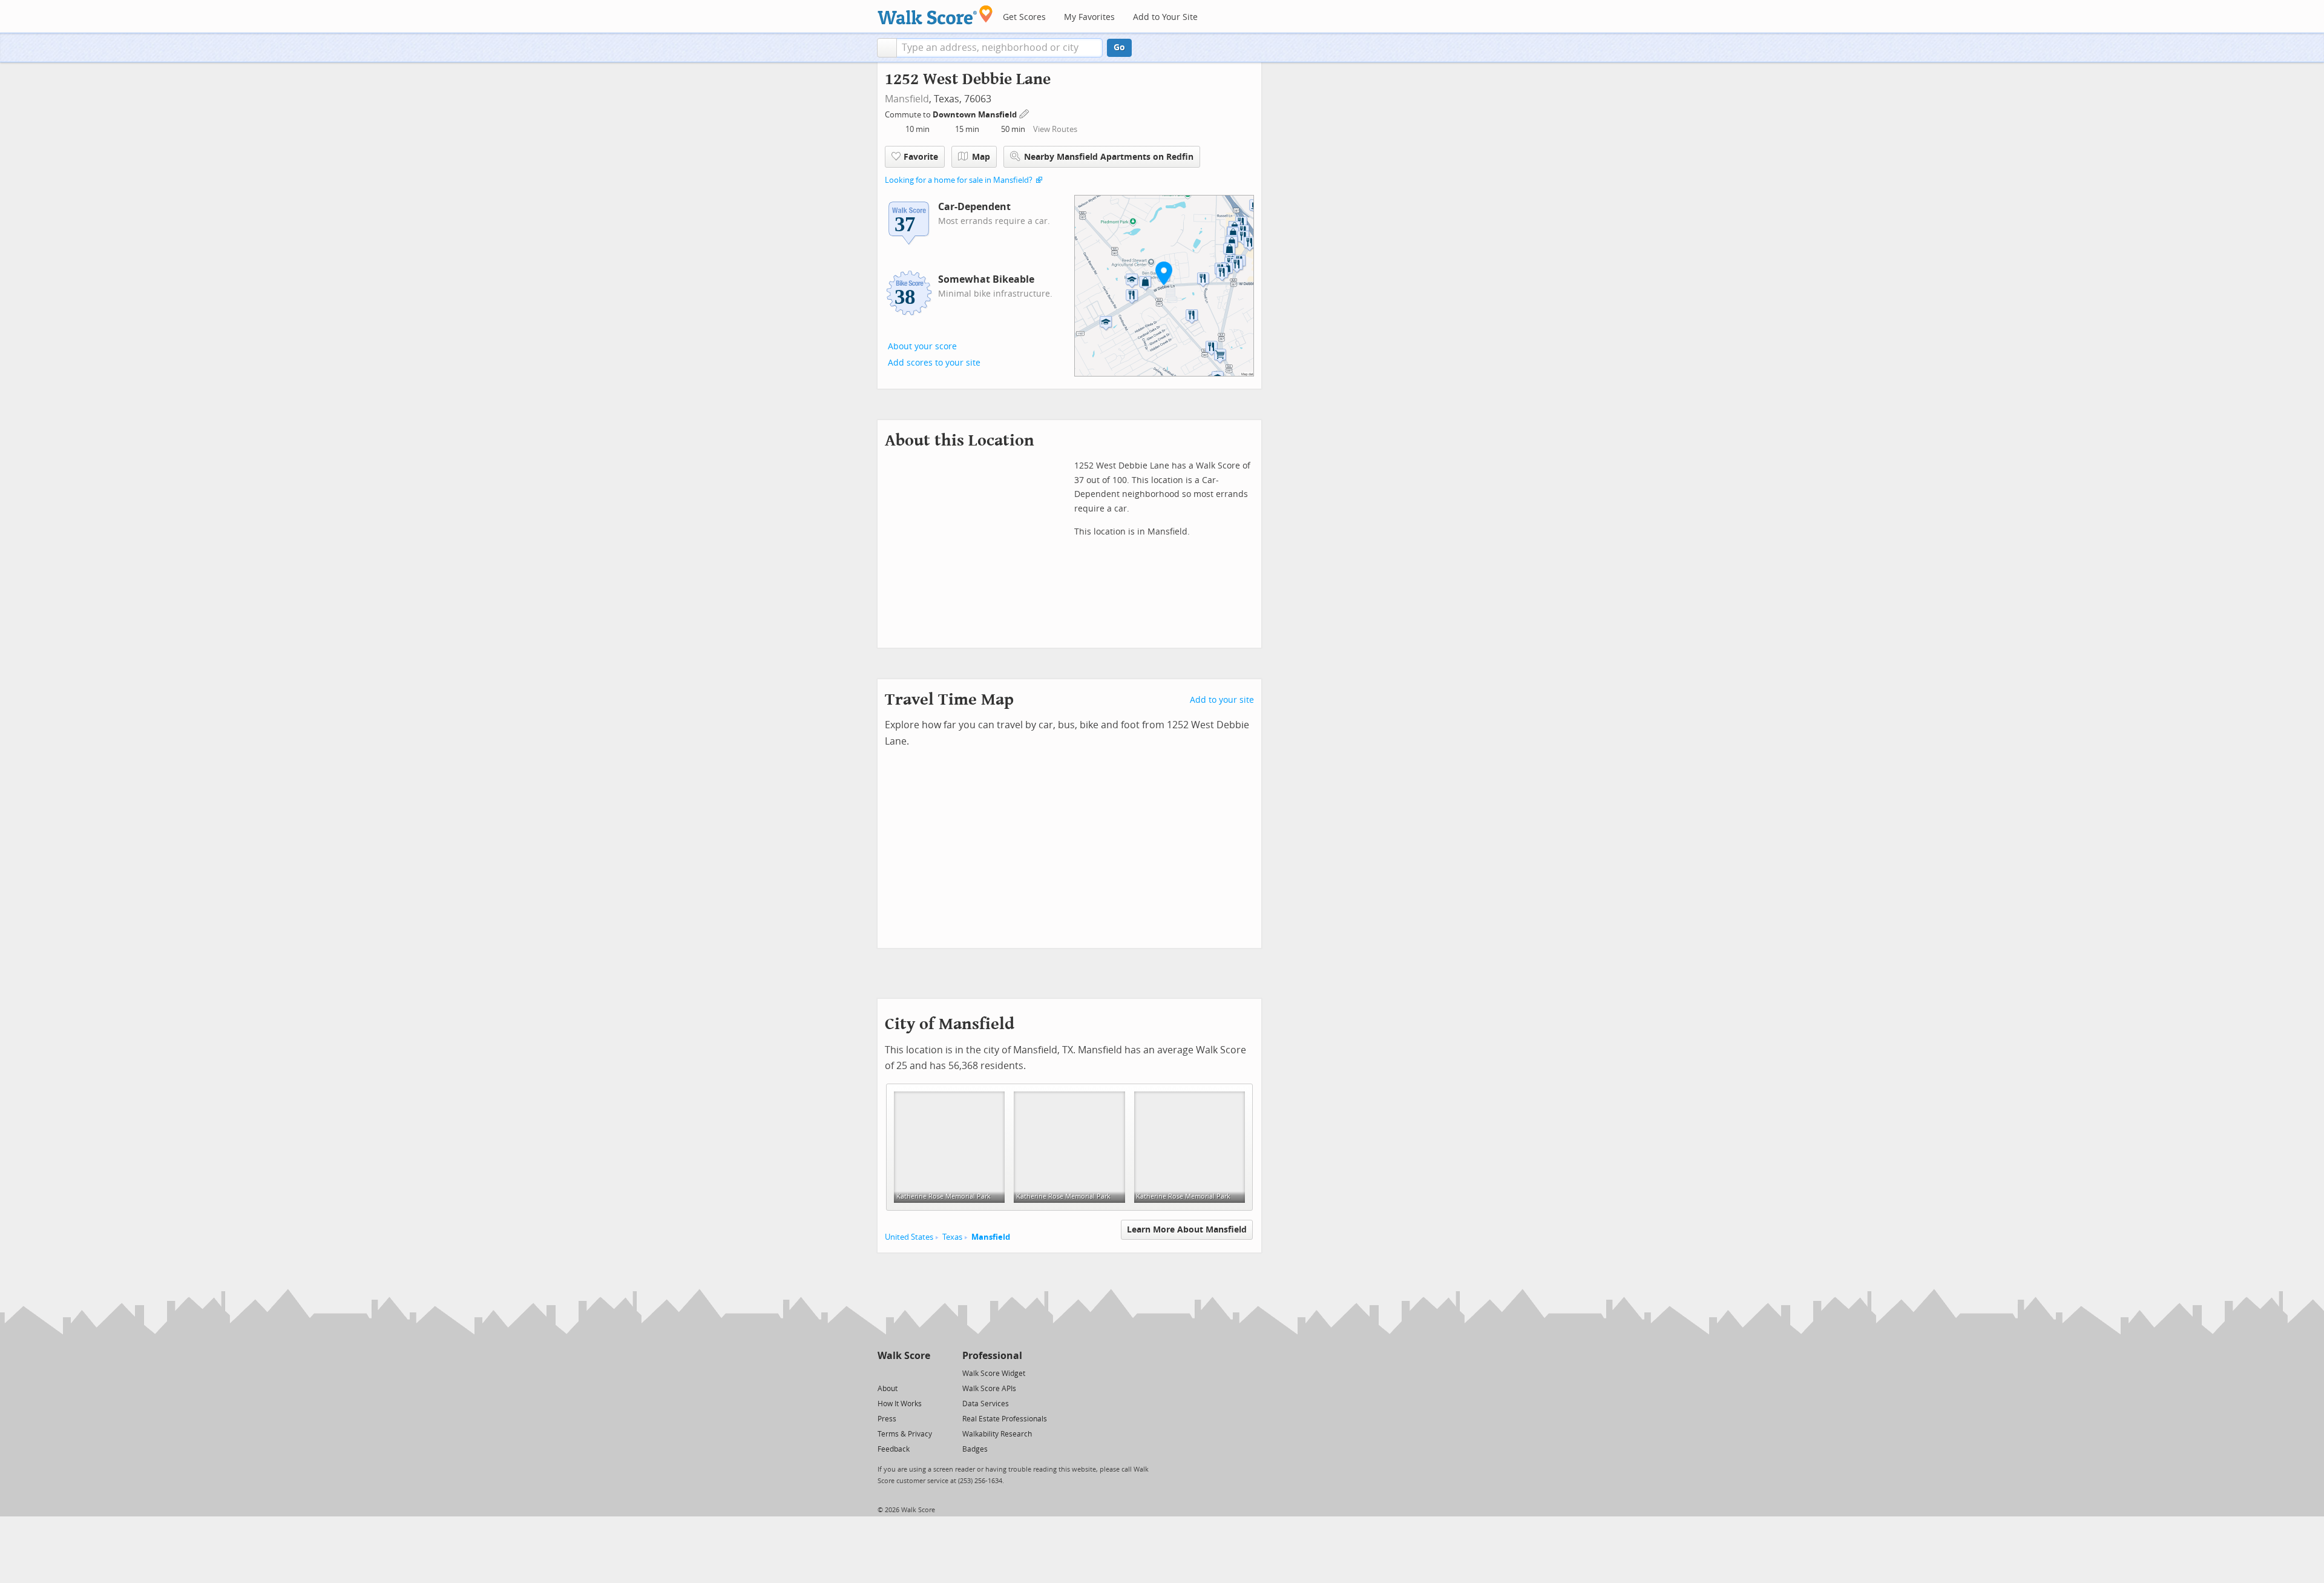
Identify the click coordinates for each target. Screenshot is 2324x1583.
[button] (887, 48)
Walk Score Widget (994, 1374)
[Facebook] (903, 1373)
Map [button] (981, 157)
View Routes (1055, 129)
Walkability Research (997, 1434)
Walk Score (904, 1356)
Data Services (986, 1404)
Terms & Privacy (905, 1434)
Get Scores (1024, 17)
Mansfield (907, 99)
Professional (992, 1356)
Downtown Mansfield (976, 115)
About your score (922, 347)
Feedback (894, 1449)
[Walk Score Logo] (935, 15)
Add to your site (1222, 700)
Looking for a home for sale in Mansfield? (959, 180)
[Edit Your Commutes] (1025, 113)
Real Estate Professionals (1005, 1419)
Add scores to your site (934, 363)
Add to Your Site (1165, 17)
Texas (952, 1237)
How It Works (900, 1404)
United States (909, 1237)
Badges (975, 1449)
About (888, 1389)
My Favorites (1089, 17)
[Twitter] (885, 1373)
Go (1119, 48)
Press (887, 1419)
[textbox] (1000, 48)
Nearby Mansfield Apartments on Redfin (1109, 157)
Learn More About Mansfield (1187, 1230)
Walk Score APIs (989, 1389)
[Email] (922, 1373)
